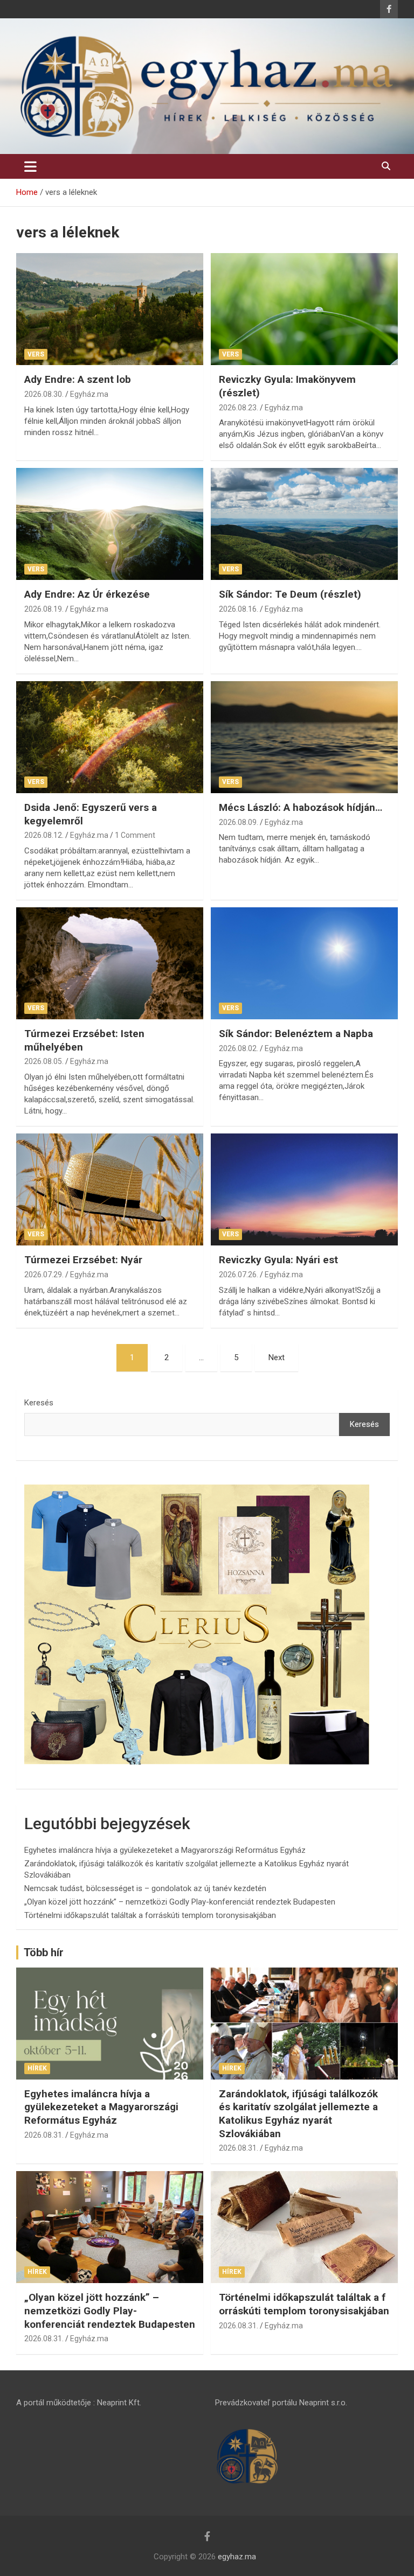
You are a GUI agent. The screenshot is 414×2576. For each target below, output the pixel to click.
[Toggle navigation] (30, 166)
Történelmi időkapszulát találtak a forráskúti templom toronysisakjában (150, 1915)
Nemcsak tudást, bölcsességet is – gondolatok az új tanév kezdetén (145, 1888)
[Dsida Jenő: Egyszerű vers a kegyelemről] (110, 737)
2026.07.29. (44, 1275)
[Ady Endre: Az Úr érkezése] (110, 524)
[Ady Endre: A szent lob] (110, 309)
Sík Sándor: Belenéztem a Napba (296, 1034)
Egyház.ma (89, 394)
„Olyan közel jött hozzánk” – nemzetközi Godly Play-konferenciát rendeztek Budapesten (180, 1902)
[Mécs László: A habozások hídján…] (304, 737)
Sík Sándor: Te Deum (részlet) (290, 594)
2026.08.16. (239, 609)
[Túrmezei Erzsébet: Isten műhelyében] (110, 963)
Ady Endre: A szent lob (78, 379)
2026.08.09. (239, 822)
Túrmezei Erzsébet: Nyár (83, 1260)
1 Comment (135, 835)
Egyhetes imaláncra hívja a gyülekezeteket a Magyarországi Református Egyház (165, 1850)
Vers (36, 354)
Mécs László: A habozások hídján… (301, 807)
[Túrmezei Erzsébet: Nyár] (110, 1189)
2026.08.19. (44, 609)
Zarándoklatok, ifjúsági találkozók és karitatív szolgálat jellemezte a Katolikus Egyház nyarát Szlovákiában (298, 2114)
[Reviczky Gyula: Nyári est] (304, 1189)
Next (277, 1357)
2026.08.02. (239, 1048)
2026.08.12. (44, 835)
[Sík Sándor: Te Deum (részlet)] (304, 524)
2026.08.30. (44, 394)
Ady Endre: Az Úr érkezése (87, 594)
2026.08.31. (44, 2135)
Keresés (39, 1403)
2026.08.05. (44, 1061)
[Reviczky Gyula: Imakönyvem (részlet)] (304, 309)
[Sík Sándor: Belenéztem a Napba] (304, 963)
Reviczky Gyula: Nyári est (278, 1260)
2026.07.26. (239, 1275)
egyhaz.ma (237, 2557)
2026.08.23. (239, 408)
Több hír (44, 1952)
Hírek (37, 2068)
